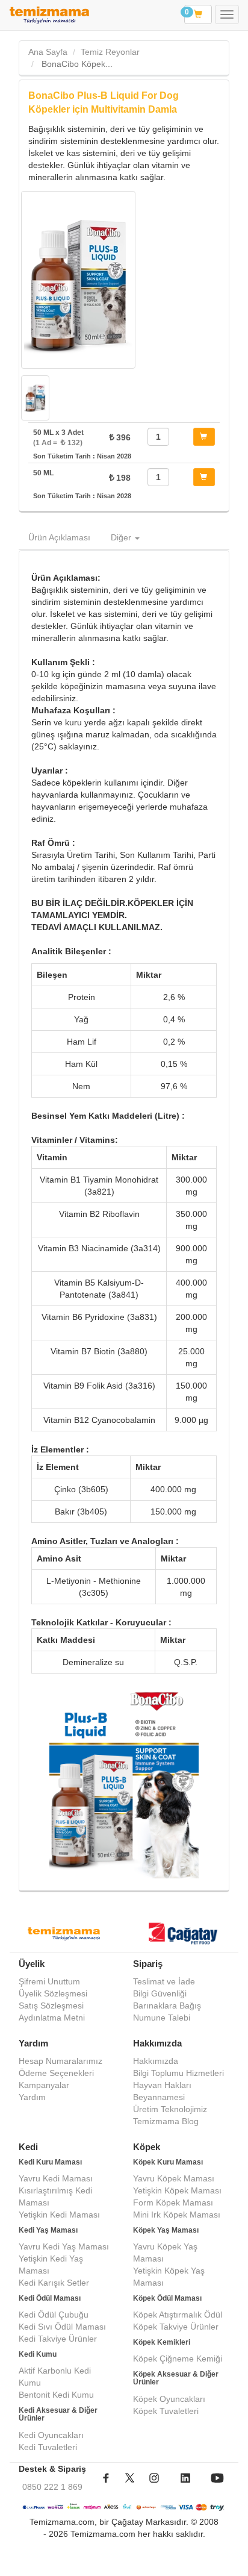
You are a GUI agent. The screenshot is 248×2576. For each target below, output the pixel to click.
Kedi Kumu (38, 2354)
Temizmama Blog (166, 2121)
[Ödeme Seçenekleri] (124, 2507)
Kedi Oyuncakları (51, 2435)
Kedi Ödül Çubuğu (54, 2315)
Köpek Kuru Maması (168, 2162)
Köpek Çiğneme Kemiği (178, 2359)
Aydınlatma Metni (52, 2018)
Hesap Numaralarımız (60, 2061)
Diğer (122, 537)
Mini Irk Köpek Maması (177, 2215)
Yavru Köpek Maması (174, 2178)
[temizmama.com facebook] (106, 2487)
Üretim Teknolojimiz (170, 2109)
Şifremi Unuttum (49, 1981)
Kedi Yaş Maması (48, 2230)
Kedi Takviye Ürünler (58, 2339)
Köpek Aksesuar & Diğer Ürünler (176, 2378)
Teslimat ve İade (164, 1981)
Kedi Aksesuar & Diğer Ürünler (58, 2414)
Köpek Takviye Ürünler (176, 2327)
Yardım (32, 2097)
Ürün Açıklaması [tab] (59, 537)
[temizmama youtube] (217, 2487)
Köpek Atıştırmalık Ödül (178, 2315)
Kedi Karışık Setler (54, 2283)
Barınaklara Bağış (167, 2005)
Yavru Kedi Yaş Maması (64, 2246)
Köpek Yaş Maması (166, 2230)
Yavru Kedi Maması (56, 2178)
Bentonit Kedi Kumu (56, 2395)
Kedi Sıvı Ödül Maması (62, 2327)
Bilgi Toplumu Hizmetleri (178, 2073)
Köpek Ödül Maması (167, 2298)
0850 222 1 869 (52, 2487)
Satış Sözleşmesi (51, 2005)
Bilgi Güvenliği (160, 1993)
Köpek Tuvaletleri (166, 2411)
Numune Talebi (162, 2018)
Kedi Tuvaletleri (48, 2447)
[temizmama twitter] (130, 2487)
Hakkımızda (156, 2061)
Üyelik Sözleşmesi (53, 1993)
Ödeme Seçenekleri (56, 2073)
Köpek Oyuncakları (169, 2399)
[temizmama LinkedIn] (185, 2487)
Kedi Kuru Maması (50, 2162)
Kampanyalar (44, 2085)
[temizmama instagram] (154, 2487)
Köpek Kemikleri (162, 2342)
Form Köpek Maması (173, 2202)
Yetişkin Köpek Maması (177, 2190)
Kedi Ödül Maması (50, 2298)
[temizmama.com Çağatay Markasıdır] (184, 1935)
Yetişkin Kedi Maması (59, 2215)
